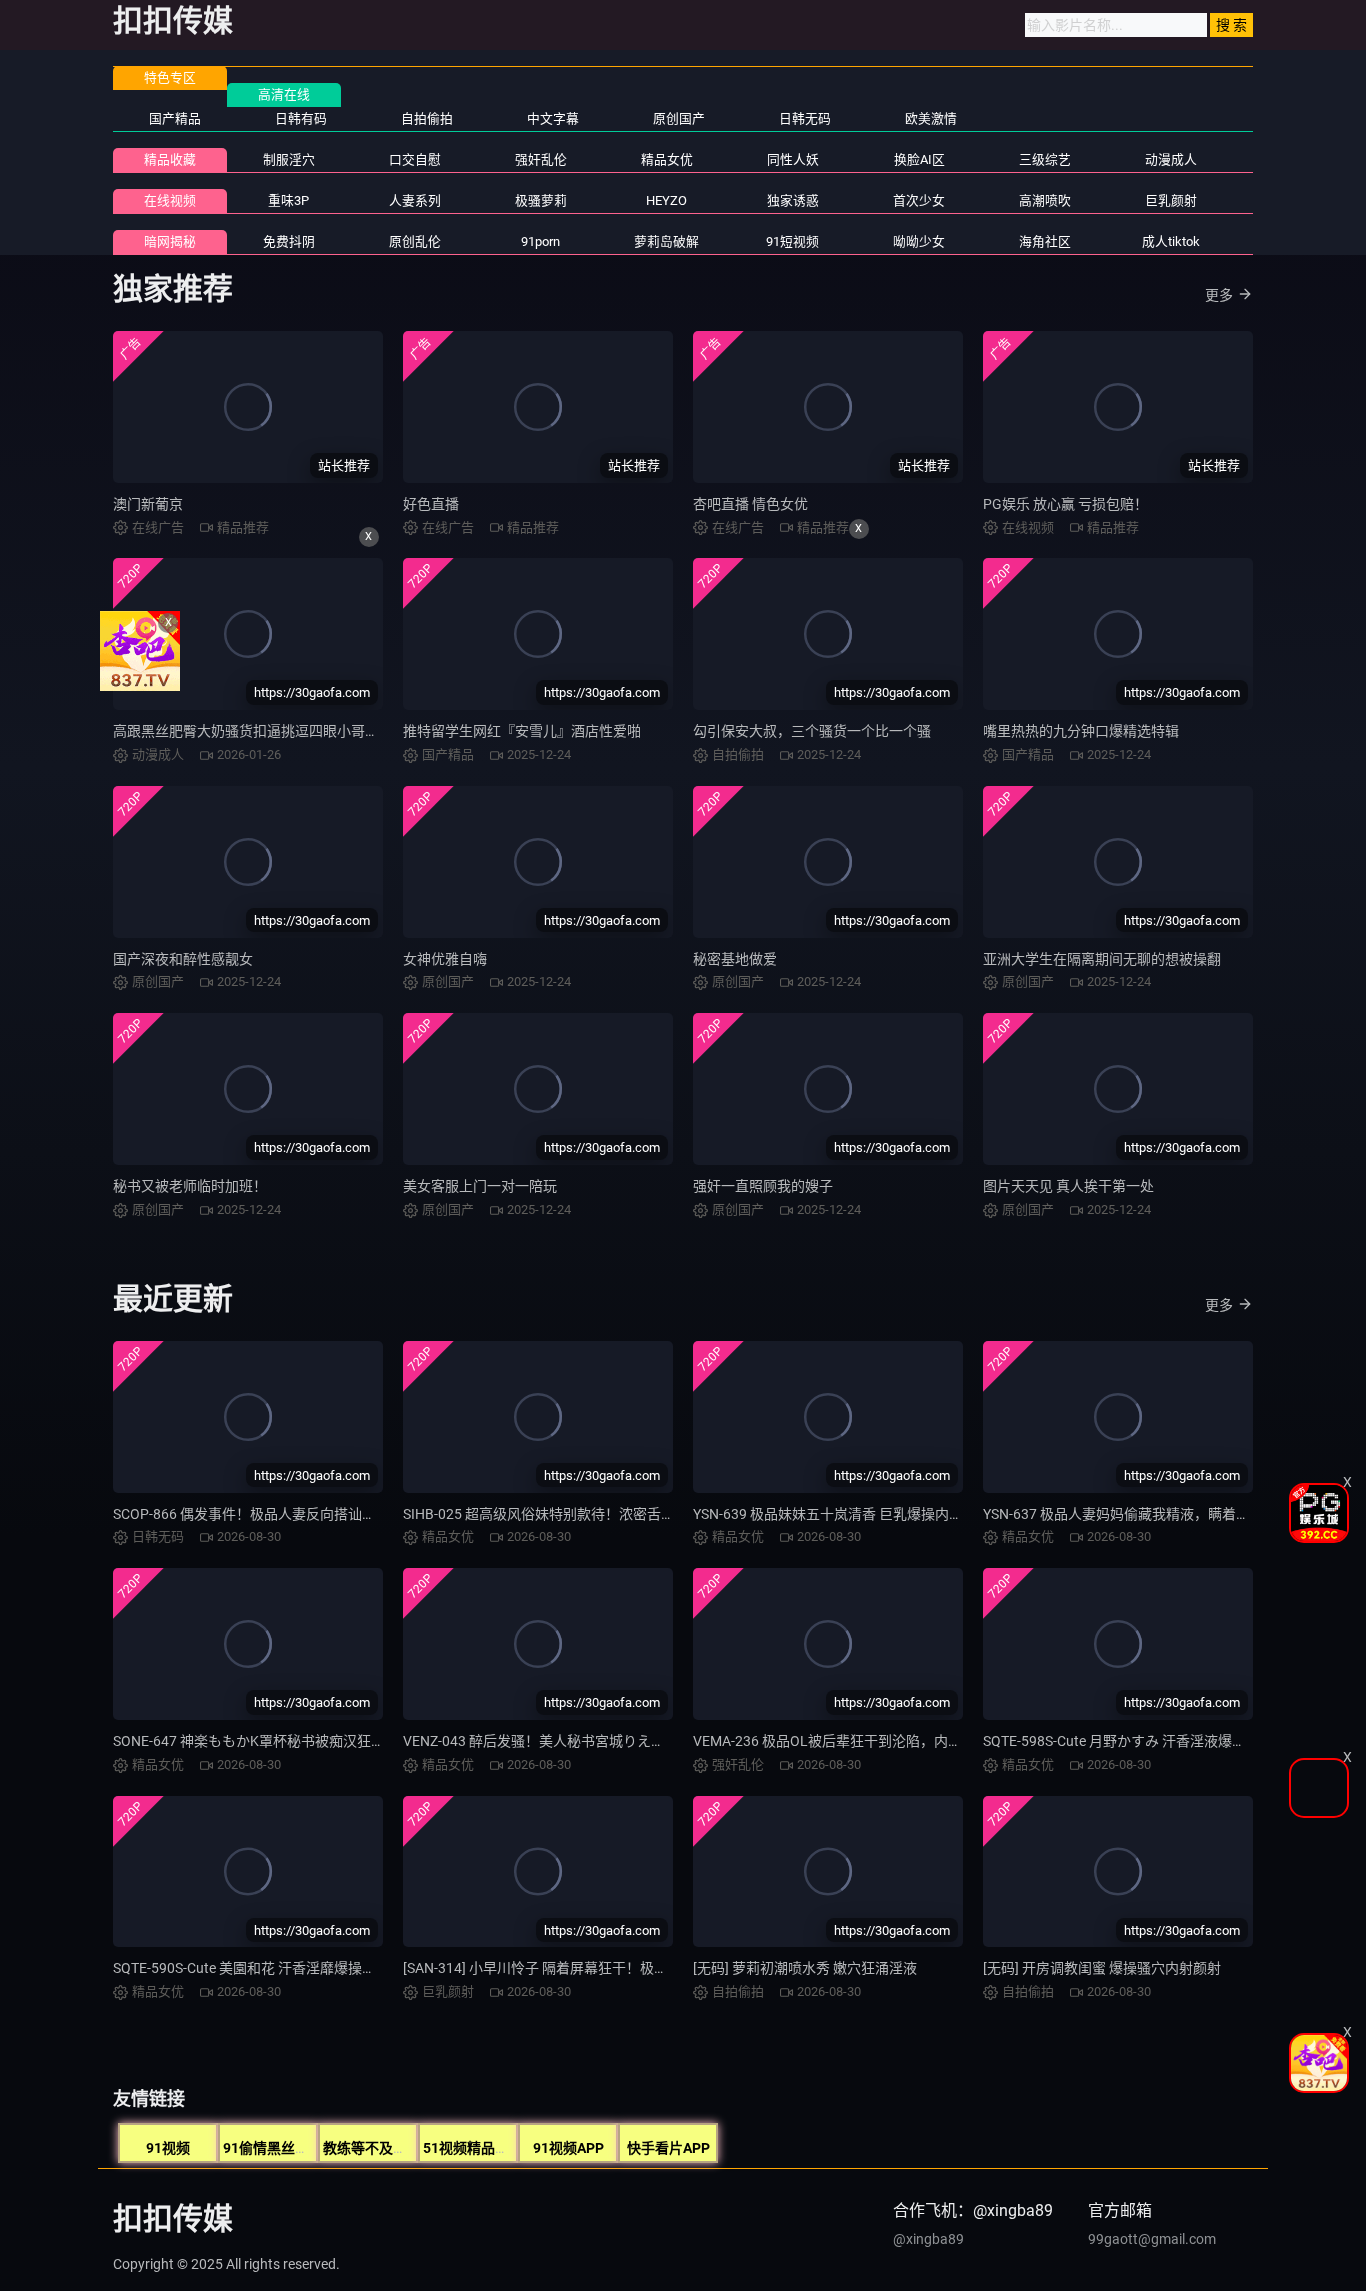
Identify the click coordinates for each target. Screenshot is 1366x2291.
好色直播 (431, 504)
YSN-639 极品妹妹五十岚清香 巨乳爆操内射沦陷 (842, 1514)
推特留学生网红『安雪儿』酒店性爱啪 (522, 731)
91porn (540, 241)
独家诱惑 (793, 200)
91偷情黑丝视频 (273, 2148)
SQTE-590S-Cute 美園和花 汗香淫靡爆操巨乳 (251, 1968)
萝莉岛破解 (666, 241)
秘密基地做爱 (735, 959)
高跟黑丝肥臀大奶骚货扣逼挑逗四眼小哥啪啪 (253, 731)
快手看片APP (668, 2148)
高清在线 (284, 94)
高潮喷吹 (1045, 200)
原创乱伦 (415, 241)
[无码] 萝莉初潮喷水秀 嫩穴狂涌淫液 (805, 1968)
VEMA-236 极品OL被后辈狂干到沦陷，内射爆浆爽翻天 (862, 1741)
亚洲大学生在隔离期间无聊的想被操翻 (1102, 959)
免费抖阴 (289, 241)
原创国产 (679, 118)
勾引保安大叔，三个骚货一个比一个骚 (812, 731)
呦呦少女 (919, 241)
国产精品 (175, 118)
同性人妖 (793, 159)
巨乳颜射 (1171, 200)
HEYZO (666, 200)
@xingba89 (928, 2239)
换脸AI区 (919, 159)
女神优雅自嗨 (445, 959)
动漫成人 (1171, 159)
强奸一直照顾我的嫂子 (763, 1186)
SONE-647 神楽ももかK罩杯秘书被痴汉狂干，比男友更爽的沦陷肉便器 (333, 1741)
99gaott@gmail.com (1152, 2239)
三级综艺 (1045, 159)
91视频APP (568, 2148)
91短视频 (792, 241)
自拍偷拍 (427, 118)
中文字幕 (553, 118)
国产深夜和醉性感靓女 (183, 959)
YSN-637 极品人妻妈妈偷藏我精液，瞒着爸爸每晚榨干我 (1158, 1514)
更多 (1219, 295)
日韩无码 (805, 118)
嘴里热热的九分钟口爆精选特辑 (1081, 731)
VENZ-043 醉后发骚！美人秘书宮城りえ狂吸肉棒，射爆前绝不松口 (611, 1741)
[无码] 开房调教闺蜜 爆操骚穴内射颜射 (1102, 1968)
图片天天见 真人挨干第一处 (1068, 1186)
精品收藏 (170, 159)
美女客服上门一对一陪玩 (480, 1186)
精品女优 (667, 159)
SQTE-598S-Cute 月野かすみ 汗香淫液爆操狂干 (1128, 1741)
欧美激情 (931, 118)
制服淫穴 (289, 159)
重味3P (288, 200)
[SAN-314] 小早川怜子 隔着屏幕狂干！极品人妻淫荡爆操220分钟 (603, 1968)
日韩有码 (301, 118)
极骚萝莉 (541, 200)
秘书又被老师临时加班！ (190, 1186)
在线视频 (170, 200)
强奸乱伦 (541, 159)
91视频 (168, 2148)
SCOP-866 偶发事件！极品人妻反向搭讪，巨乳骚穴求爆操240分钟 (319, 1514)
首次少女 (919, 200)
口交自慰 (415, 159)
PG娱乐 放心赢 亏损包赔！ (1065, 504)
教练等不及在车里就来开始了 (414, 2148)
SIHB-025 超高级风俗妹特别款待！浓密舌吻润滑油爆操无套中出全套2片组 (634, 1514)
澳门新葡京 (148, 504)
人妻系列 (415, 200)
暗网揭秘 (170, 241)
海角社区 (1045, 241)
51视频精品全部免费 (487, 2148)
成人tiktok (1171, 241)
